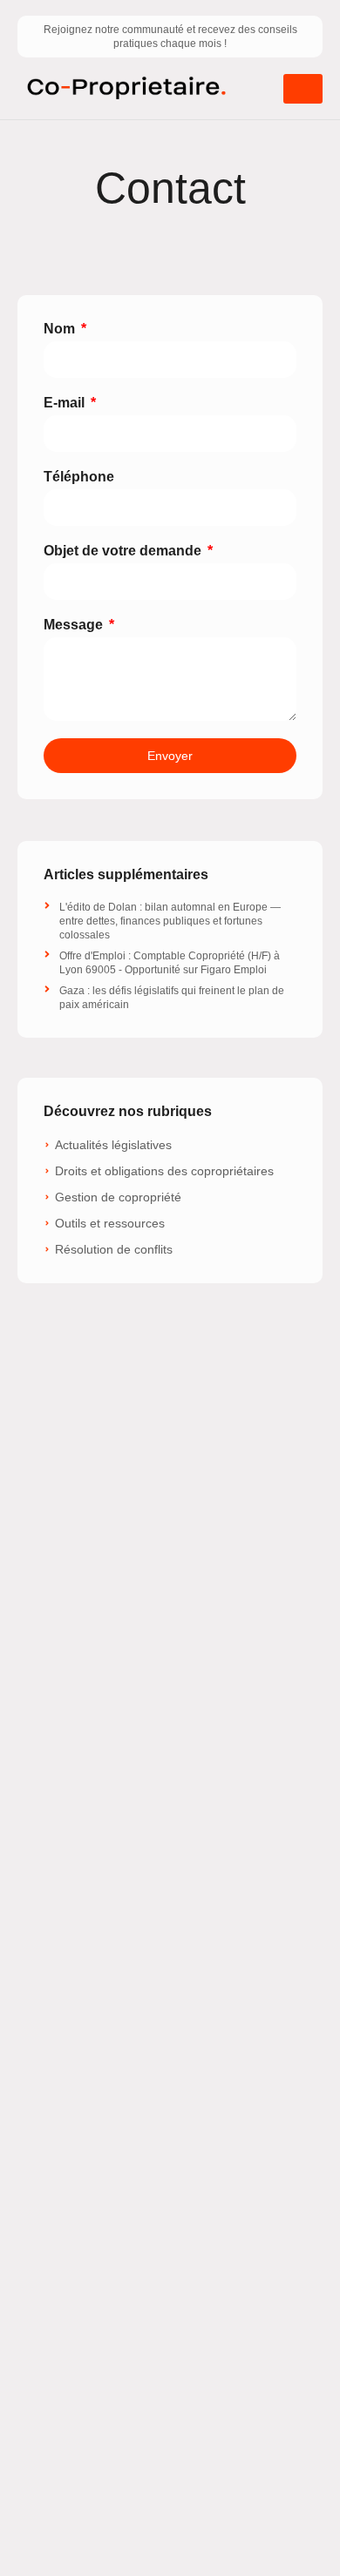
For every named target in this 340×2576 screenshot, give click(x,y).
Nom (61, 329)
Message (75, 625)
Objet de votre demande (124, 551)
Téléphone (79, 477)
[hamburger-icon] (303, 89)
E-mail (66, 403)
